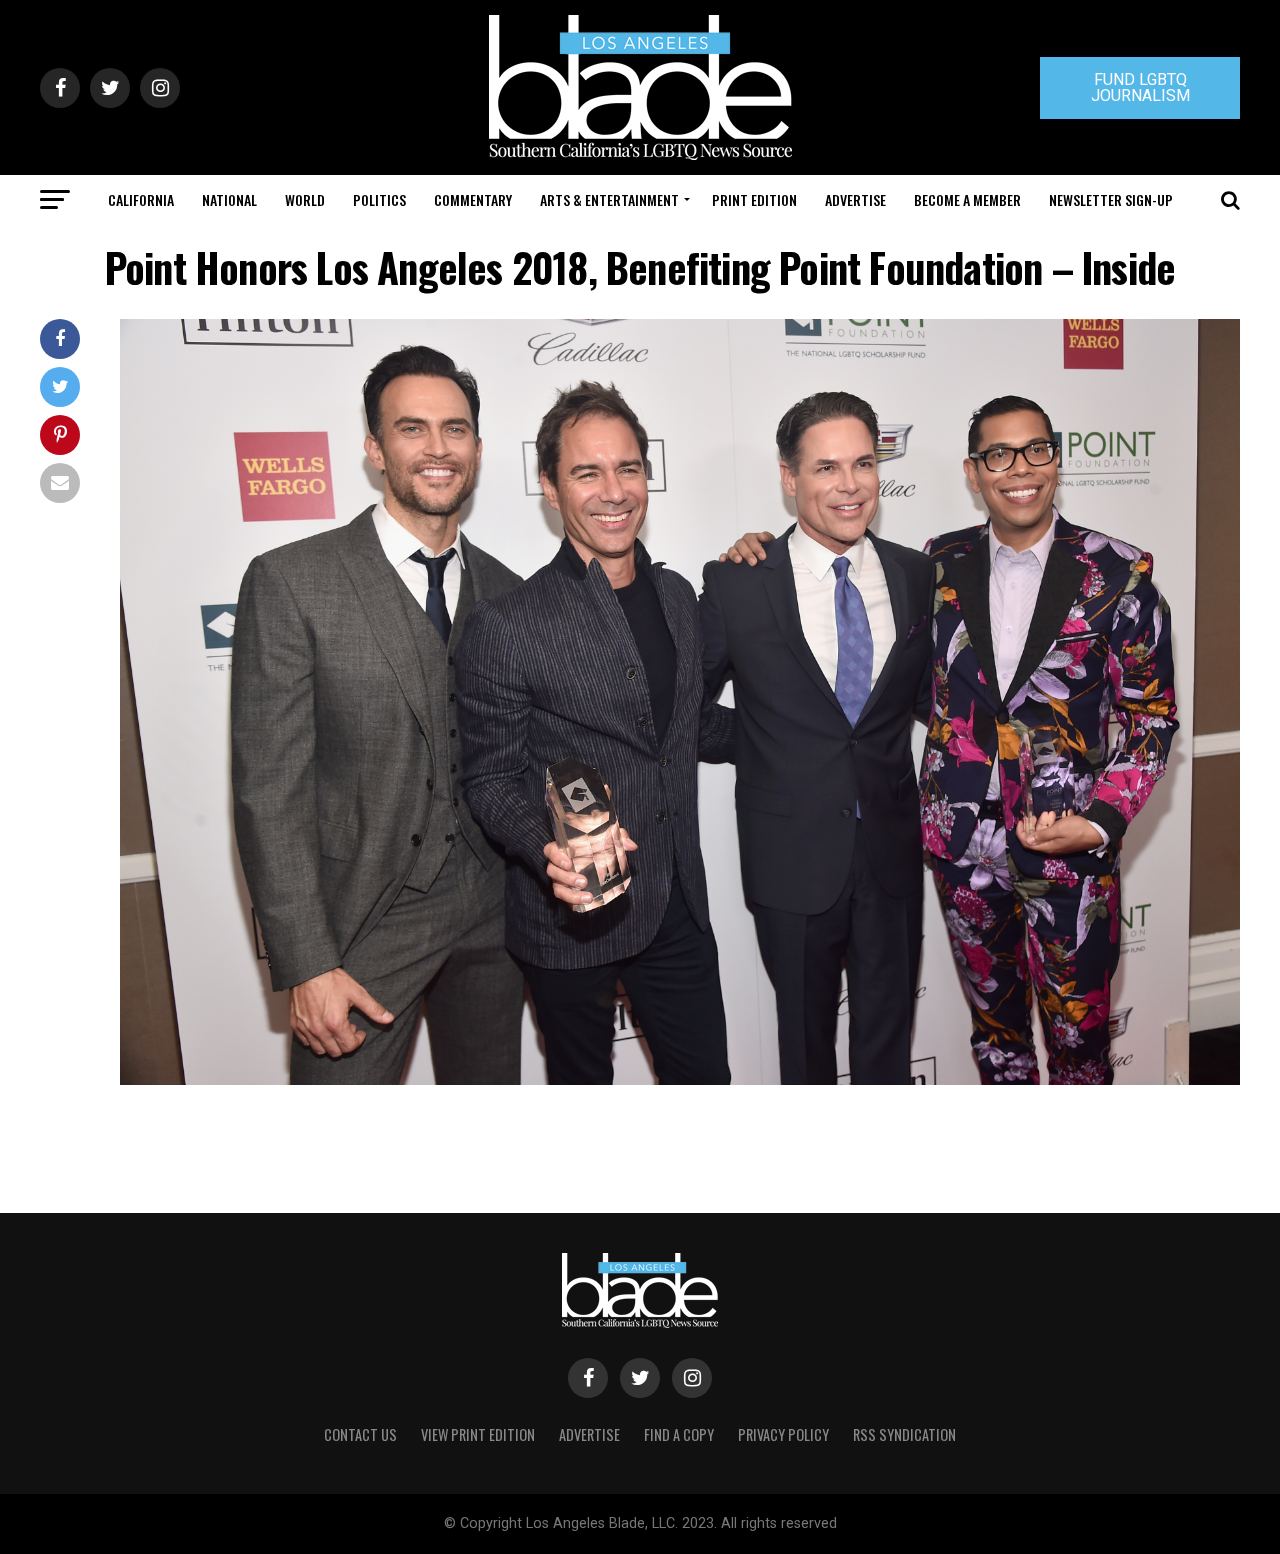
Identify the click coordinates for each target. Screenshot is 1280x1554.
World (305, 199)
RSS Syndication (904, 1434)
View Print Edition (478, 1434)
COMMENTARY (473, 199)
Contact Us (360, 1434)
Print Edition (754, 199)
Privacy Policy (783, 1434)
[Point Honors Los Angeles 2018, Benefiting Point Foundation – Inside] (680, 1079)
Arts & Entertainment (609, 199)
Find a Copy (679, 1434)
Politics (379, 199)
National (229, 199)
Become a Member (967, 199)
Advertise (855, 199)
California (141, 199)
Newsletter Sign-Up (1111, 199)
